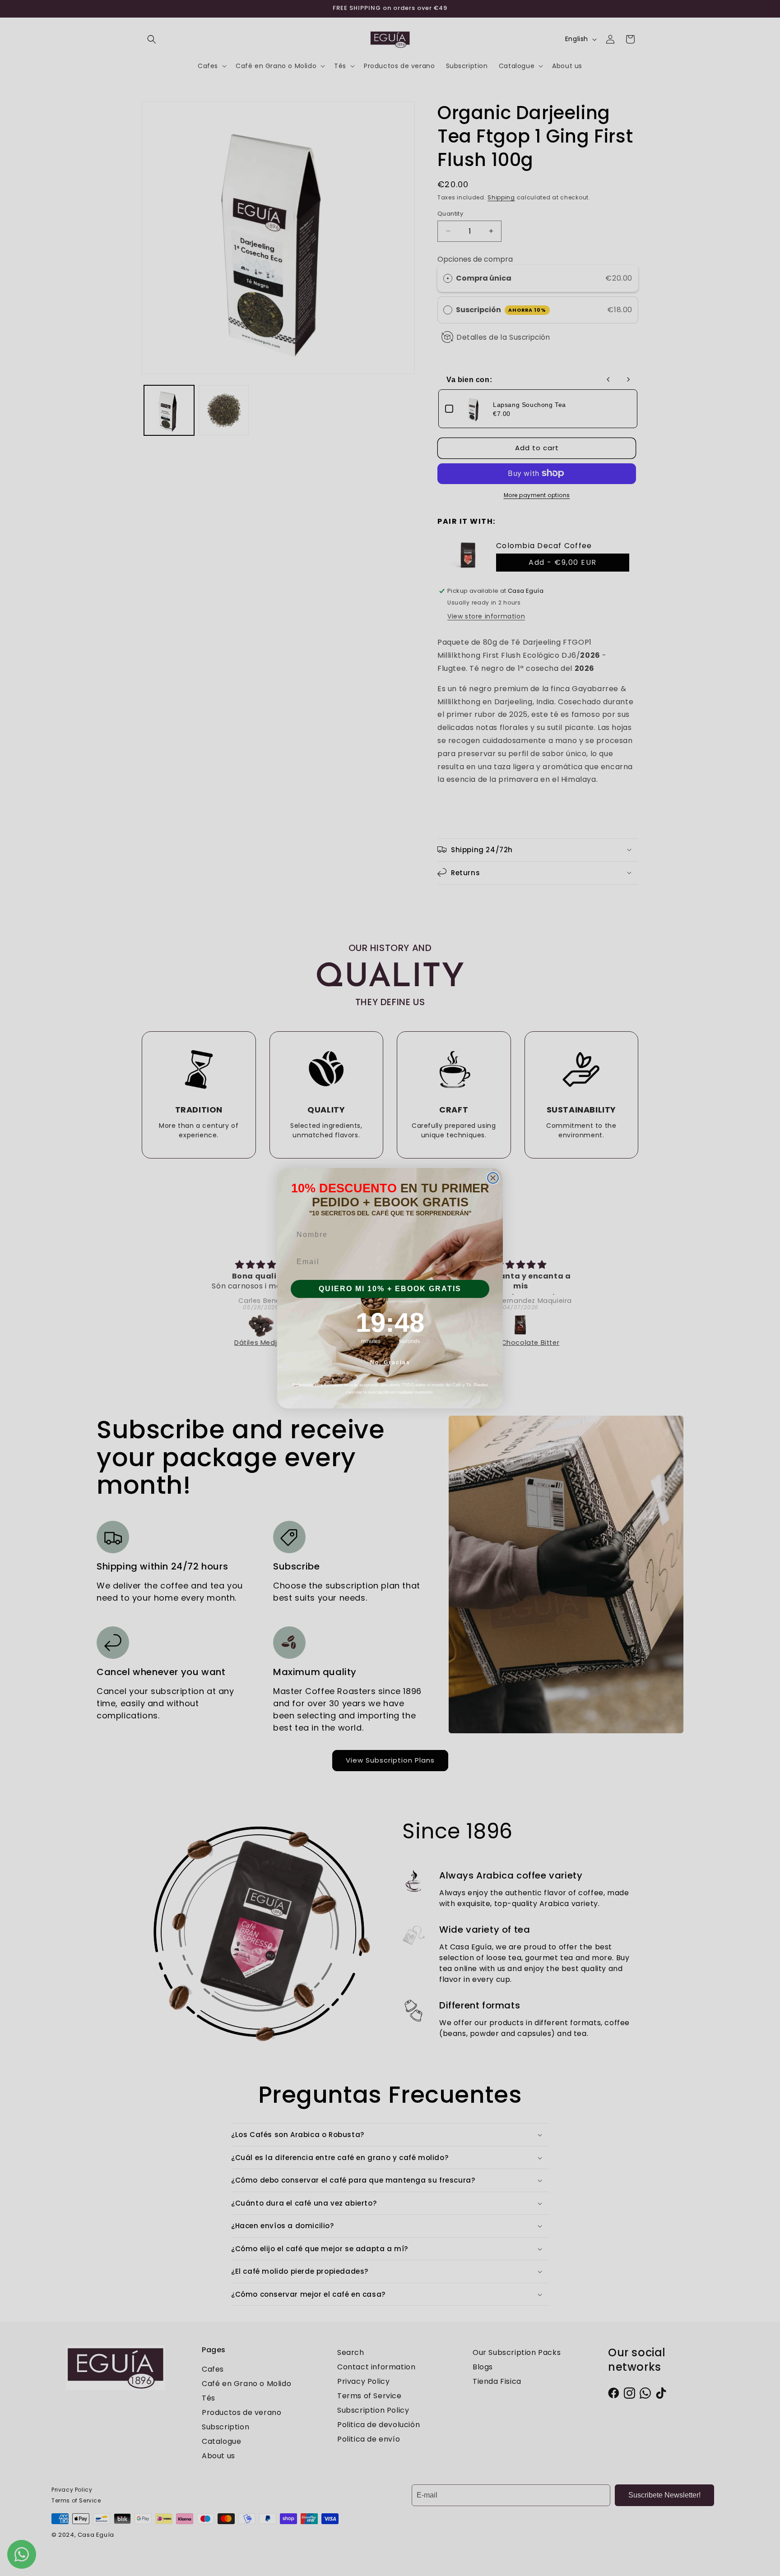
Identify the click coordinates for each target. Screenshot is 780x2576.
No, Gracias (390, 1362)
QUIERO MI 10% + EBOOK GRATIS (390, 1289)
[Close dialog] (493, 1178)
